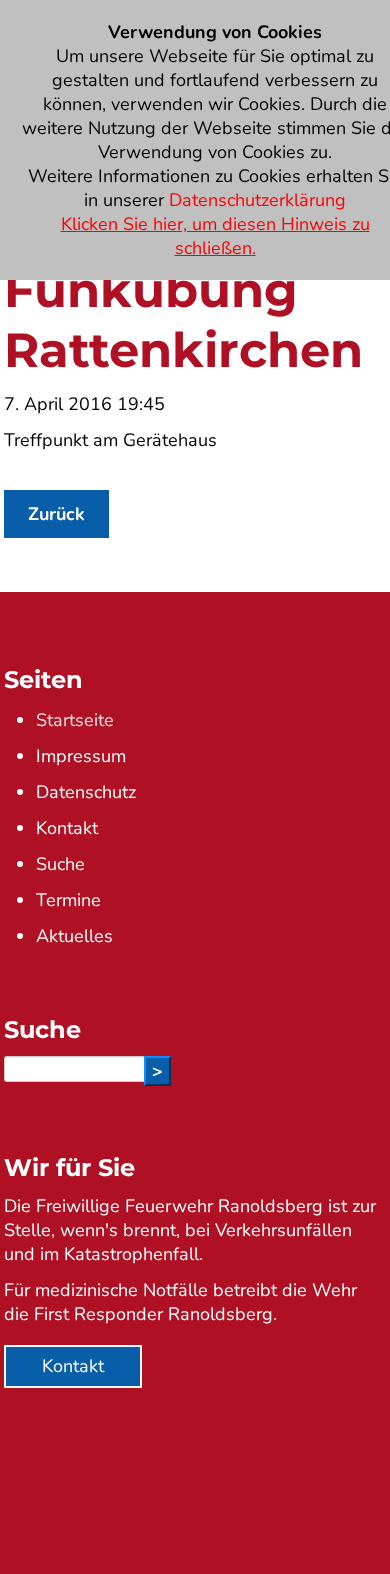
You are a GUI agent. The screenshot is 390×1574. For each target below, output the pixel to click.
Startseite (75, 720)
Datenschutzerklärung (257, 200)
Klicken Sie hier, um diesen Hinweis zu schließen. (215, 236)
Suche (60, 864)
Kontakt (67, 828)
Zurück (56, 514)
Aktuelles (74, 936)
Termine (68, 900)
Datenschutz (86, 792)
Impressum (81, 756)
